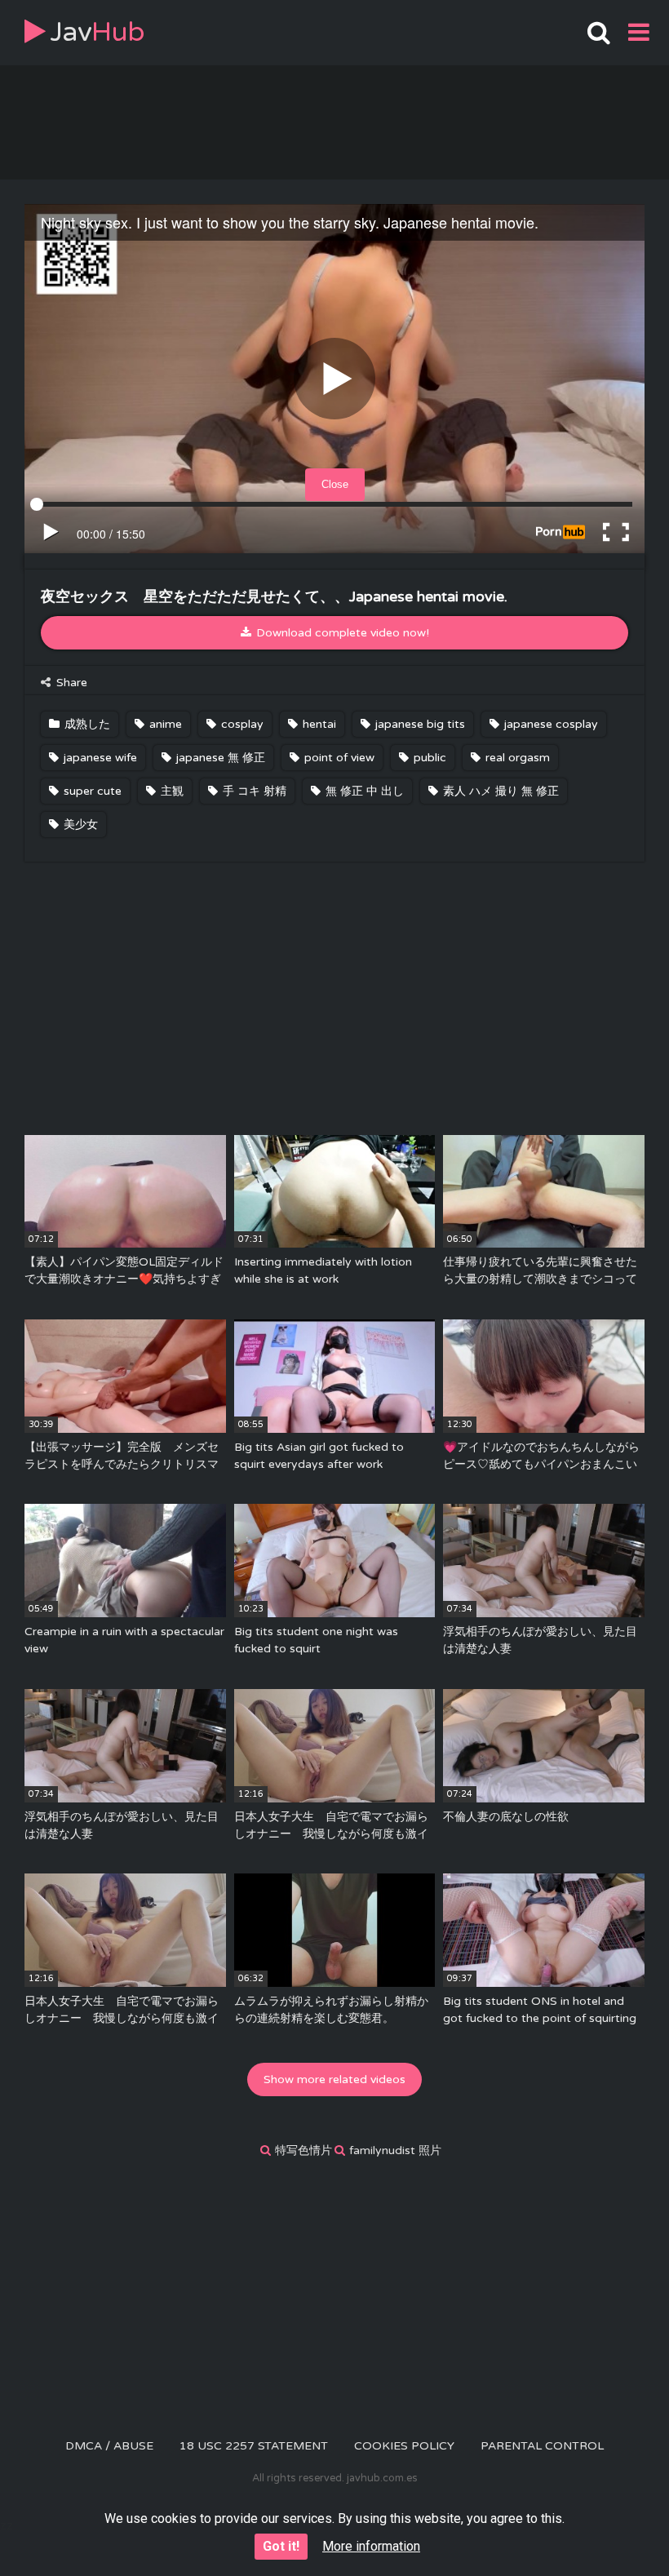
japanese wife (99, 758)
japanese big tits (419, 724)
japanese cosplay (549, 724)
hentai (318, 724)
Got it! (281, 2546)
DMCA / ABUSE (109, 2446)
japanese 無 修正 (219, 758)
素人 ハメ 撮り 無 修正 (499, 791)
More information (371, 2546)
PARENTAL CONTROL (542, 2446)
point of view (338, 758)
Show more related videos (334, 2079)
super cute (91, 791)
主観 (171, 791)
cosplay (241, 724)
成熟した (86, 724)
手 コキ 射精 (253, 791)
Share (70, 683)
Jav (97, 32)
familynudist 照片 (395, 2150)
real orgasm (516, 758)
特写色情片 (303, 2150)
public (428, 758)
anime (164, 724)
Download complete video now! (341, 633)
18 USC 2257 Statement (254, 2446)
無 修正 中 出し (363, 791)
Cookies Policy (404, 2446)
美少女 (79, 825)
